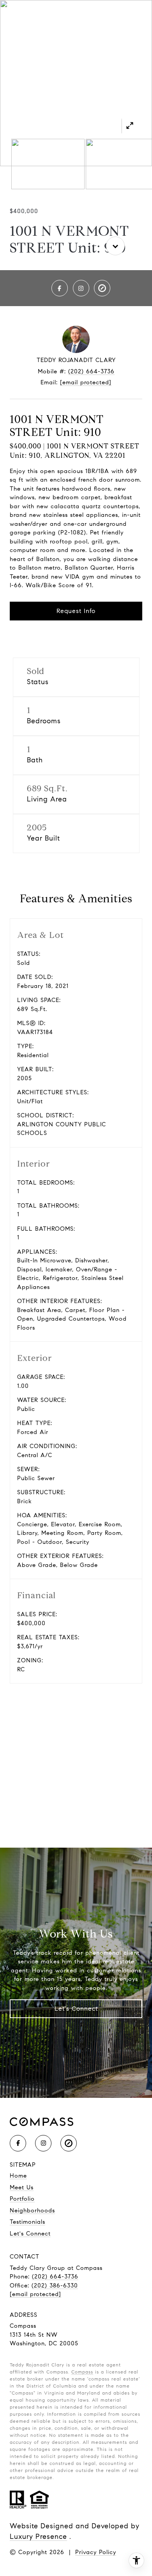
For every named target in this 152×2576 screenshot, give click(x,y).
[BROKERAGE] (102, 288)
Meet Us (22, 2187)
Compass (82, 2372)
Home (18, 2176)
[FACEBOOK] (60, 288)
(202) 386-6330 (55, 2286)
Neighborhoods (32, 2210)
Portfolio (22, 2199)
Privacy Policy (96, 2552)
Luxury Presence (38, 2537)
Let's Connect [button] (76, 2009)
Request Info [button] (76, 611)
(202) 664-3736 (91, 371)
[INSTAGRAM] (81, 288)
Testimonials (27, 2222)
